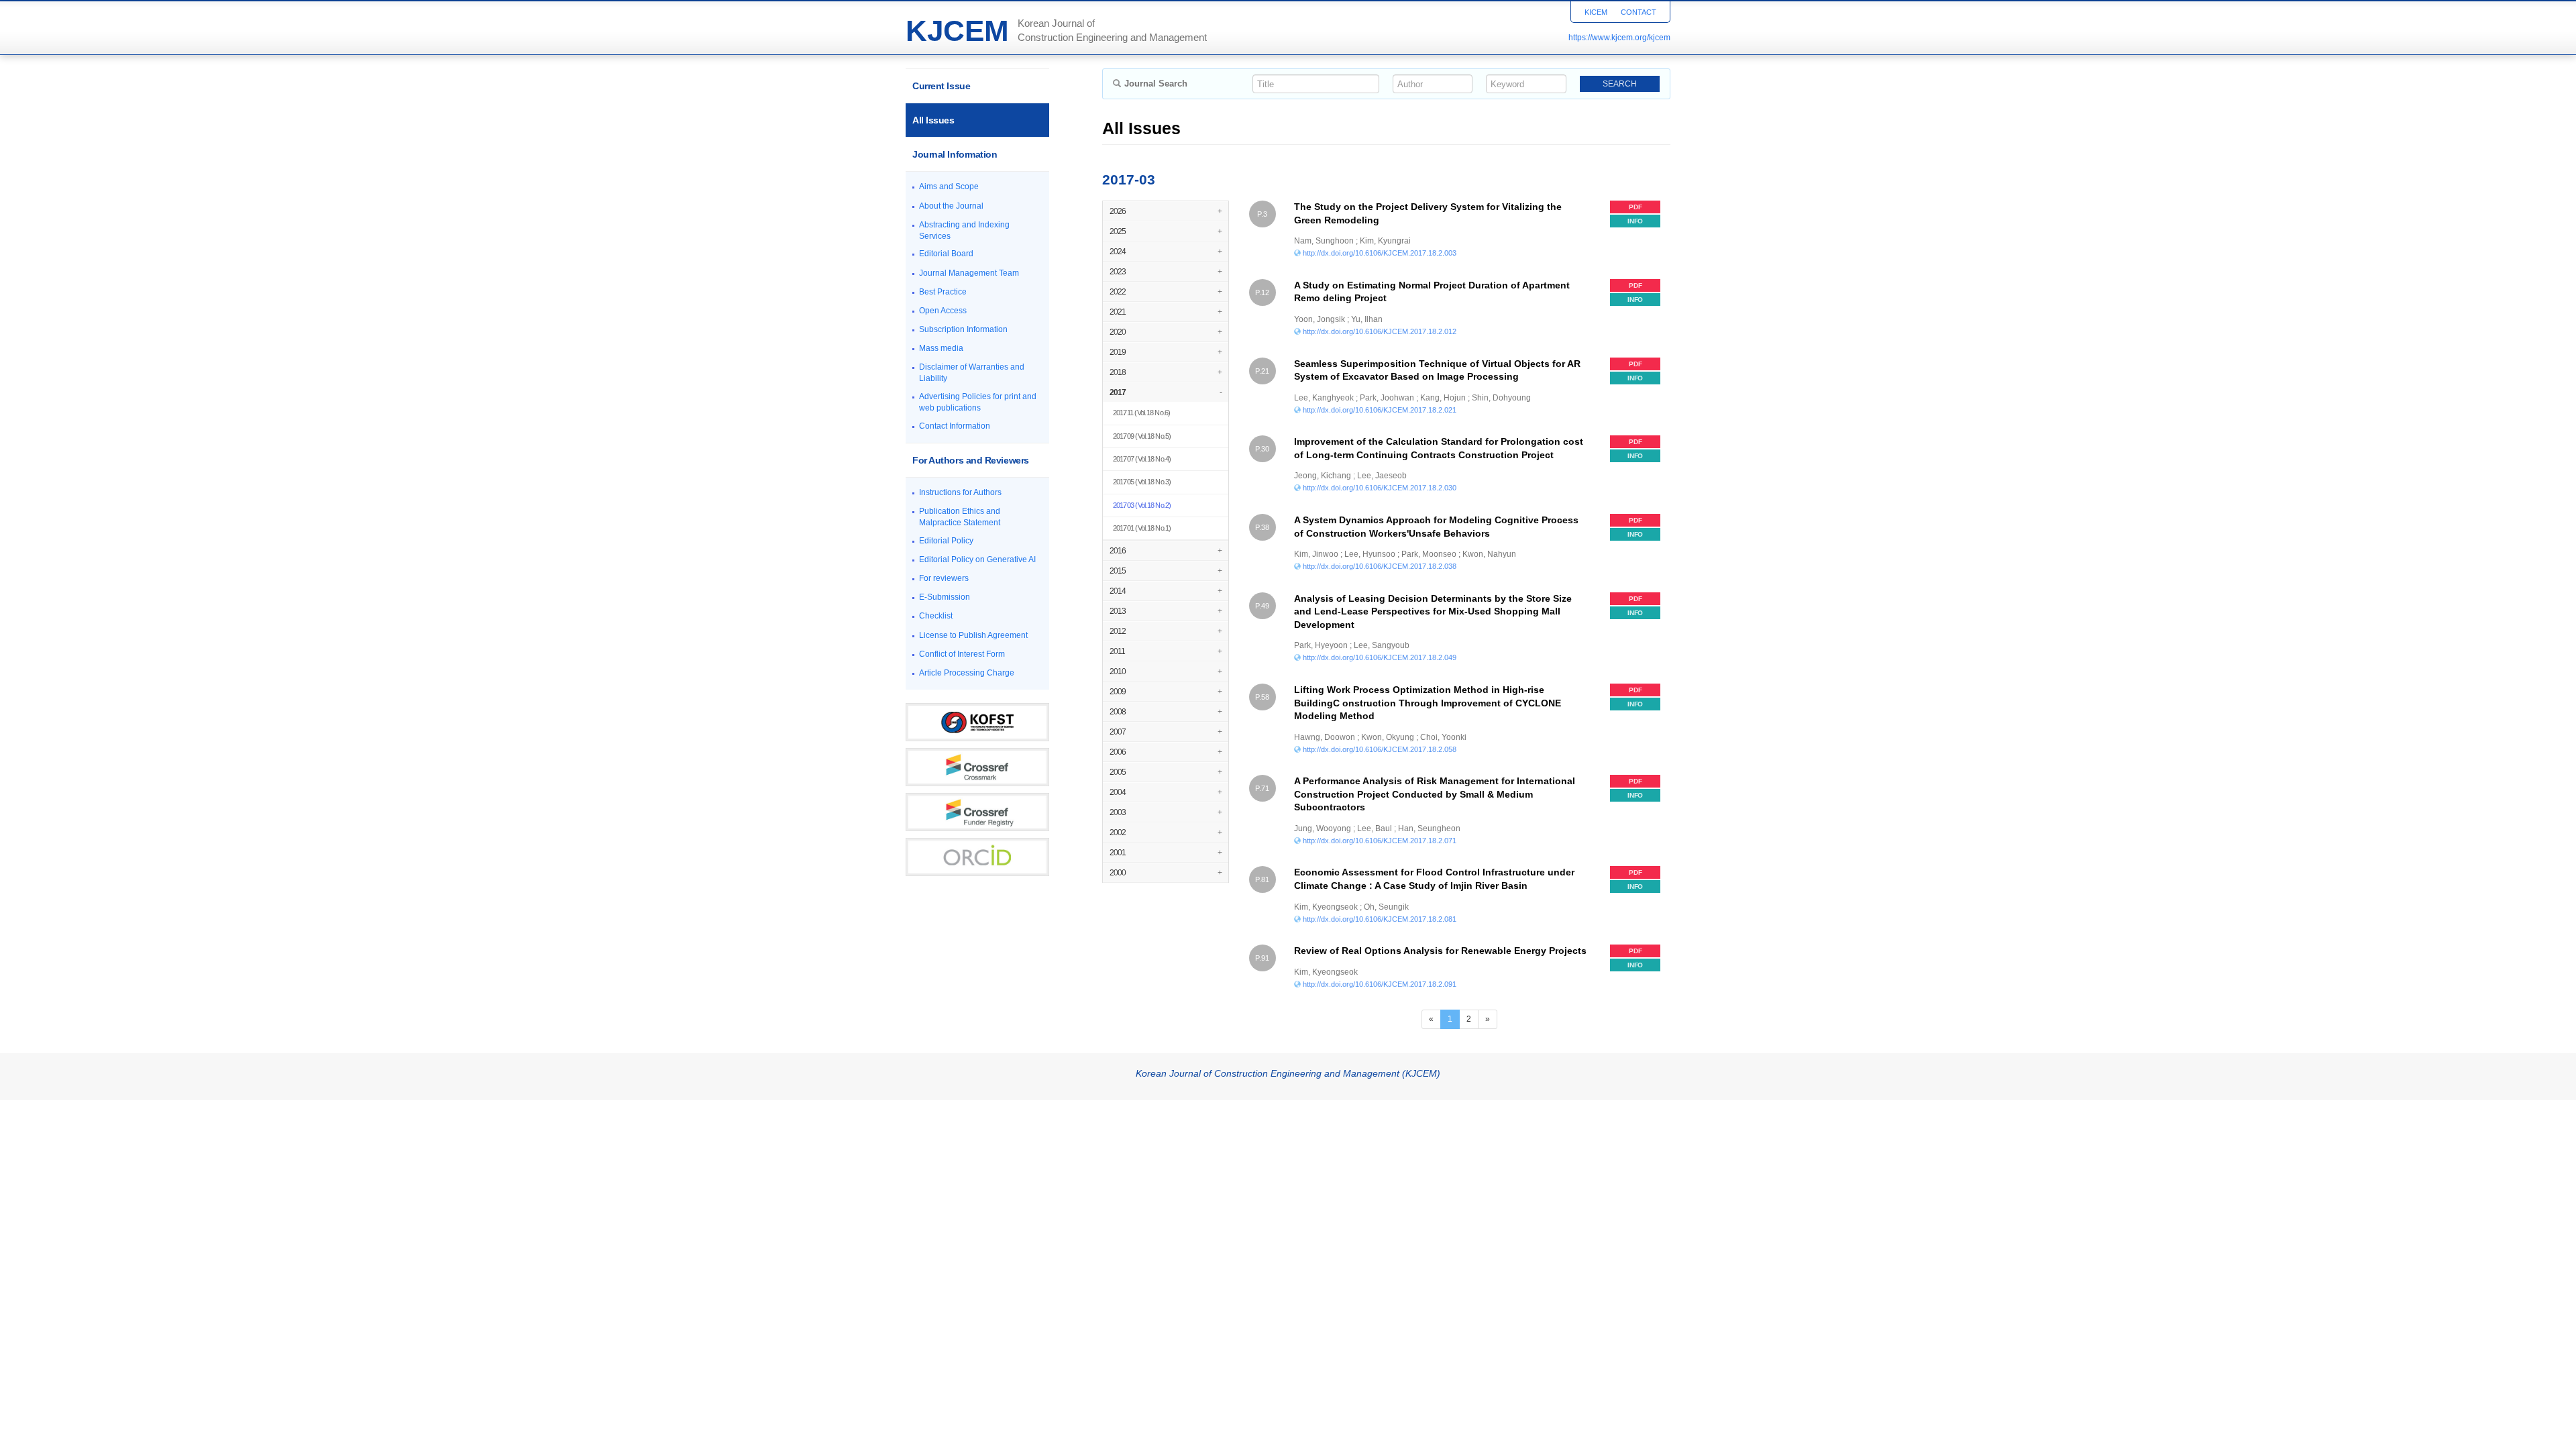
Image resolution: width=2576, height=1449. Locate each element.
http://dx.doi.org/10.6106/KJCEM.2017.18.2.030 (1380, 488)
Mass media (941, 348)
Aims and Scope (949, 186)
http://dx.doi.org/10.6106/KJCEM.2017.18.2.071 (1380, 841)
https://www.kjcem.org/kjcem (1619, 38)
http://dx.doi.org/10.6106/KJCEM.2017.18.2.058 (1380, 749)
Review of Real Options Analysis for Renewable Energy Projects (1440, 951)
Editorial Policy (946, 541)
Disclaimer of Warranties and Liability (972, 373)
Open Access (943, 311)
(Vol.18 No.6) (1142, 413)
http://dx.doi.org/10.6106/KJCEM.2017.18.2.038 (1380, 566)
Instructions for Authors (960, 492)
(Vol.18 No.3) (1142, 482)
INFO (1635, 221)
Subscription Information (963, 329)
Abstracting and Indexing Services (964, 230)
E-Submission (945, 597)
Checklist (936, 616)
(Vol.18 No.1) (1142, 528)
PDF (1635, 207)
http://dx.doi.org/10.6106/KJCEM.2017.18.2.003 (1380, 253)
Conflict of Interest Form (962, 654)
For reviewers (944, 578)
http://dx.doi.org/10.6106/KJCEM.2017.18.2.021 (1380, 410)
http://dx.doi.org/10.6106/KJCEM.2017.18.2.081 (1380, 919)
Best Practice (943, 292)
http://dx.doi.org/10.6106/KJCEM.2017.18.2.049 (1380, 657)
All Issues (933, 120)
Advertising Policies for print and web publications (978, 402)
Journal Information (955, 154)
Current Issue (941, 86)
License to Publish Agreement (973, 635)
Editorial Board (946, 254)
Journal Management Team (969, 273)
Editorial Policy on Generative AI (977, 559)
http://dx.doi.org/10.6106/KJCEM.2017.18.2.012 (1380, 331)
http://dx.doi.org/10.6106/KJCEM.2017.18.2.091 (1380, 984)
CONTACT (1639, 12)
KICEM (1596, 12)
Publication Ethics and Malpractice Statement (960, 517)
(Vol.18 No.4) (1142, 459)
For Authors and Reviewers (971, 460)
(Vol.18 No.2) (1142, 505)
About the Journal (951, 206)
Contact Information (955, 426)
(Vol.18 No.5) (1142, 436)
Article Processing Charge (967, 673)
